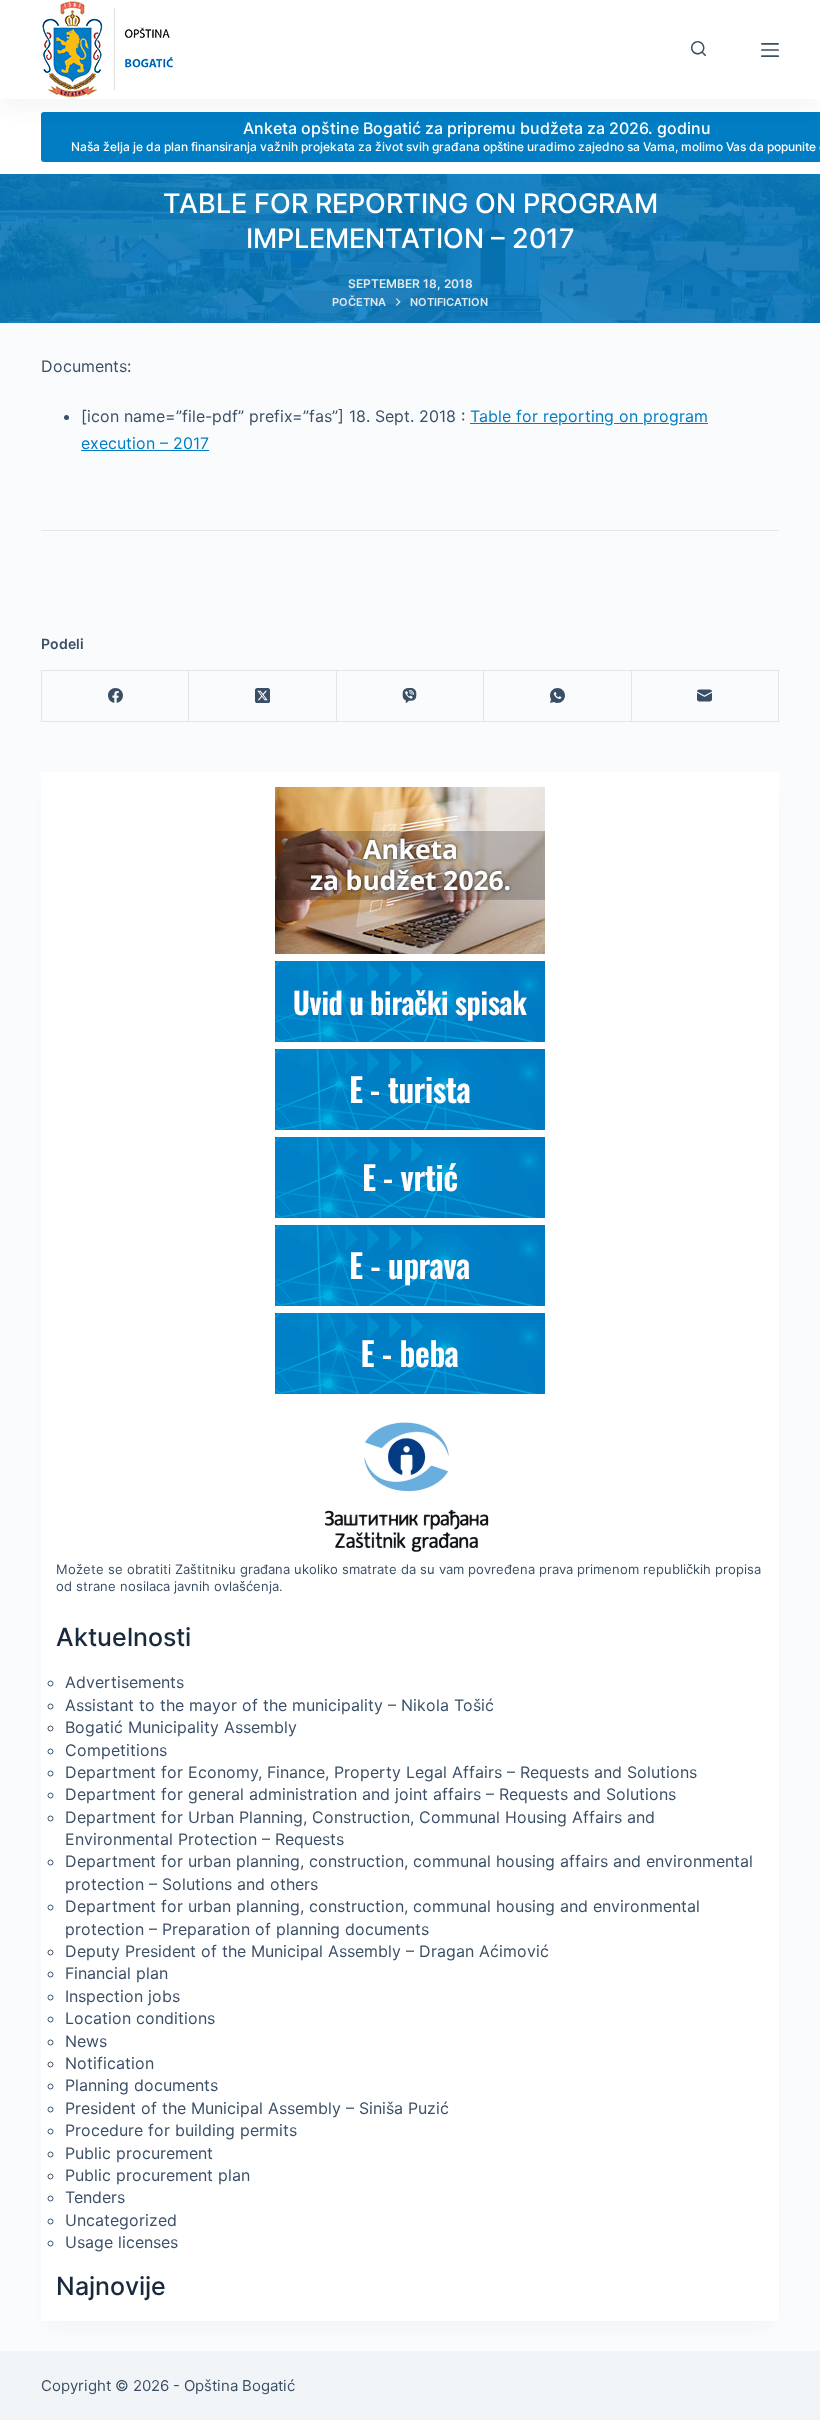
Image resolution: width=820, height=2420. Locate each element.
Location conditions (140, 2018)
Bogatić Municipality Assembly (181, 1727)
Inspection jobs (122, 1996)
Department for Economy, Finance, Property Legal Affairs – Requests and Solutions (381, 1772)
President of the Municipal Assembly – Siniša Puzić (257, 2108)
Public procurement (139, 2153)
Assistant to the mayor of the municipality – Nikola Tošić (279, 1705)
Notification (109, 2063)
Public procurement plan (157, 2175)
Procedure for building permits (181, 2130)
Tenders (95, 2197)
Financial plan (116, 1973)
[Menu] (770, 50)
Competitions (116, 1750)
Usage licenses (121, 2242)
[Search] (698, 48)
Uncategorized (121, 2220)
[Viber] (410, 696)
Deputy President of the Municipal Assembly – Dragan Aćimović (307, 1951)
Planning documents (141, 2085)
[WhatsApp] (557, 696)
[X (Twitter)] (262, 696)
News (86, 2041)
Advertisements (124, 1682)
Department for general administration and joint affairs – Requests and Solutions (370, 1794)
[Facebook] (115, 696)
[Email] (705, 696)
